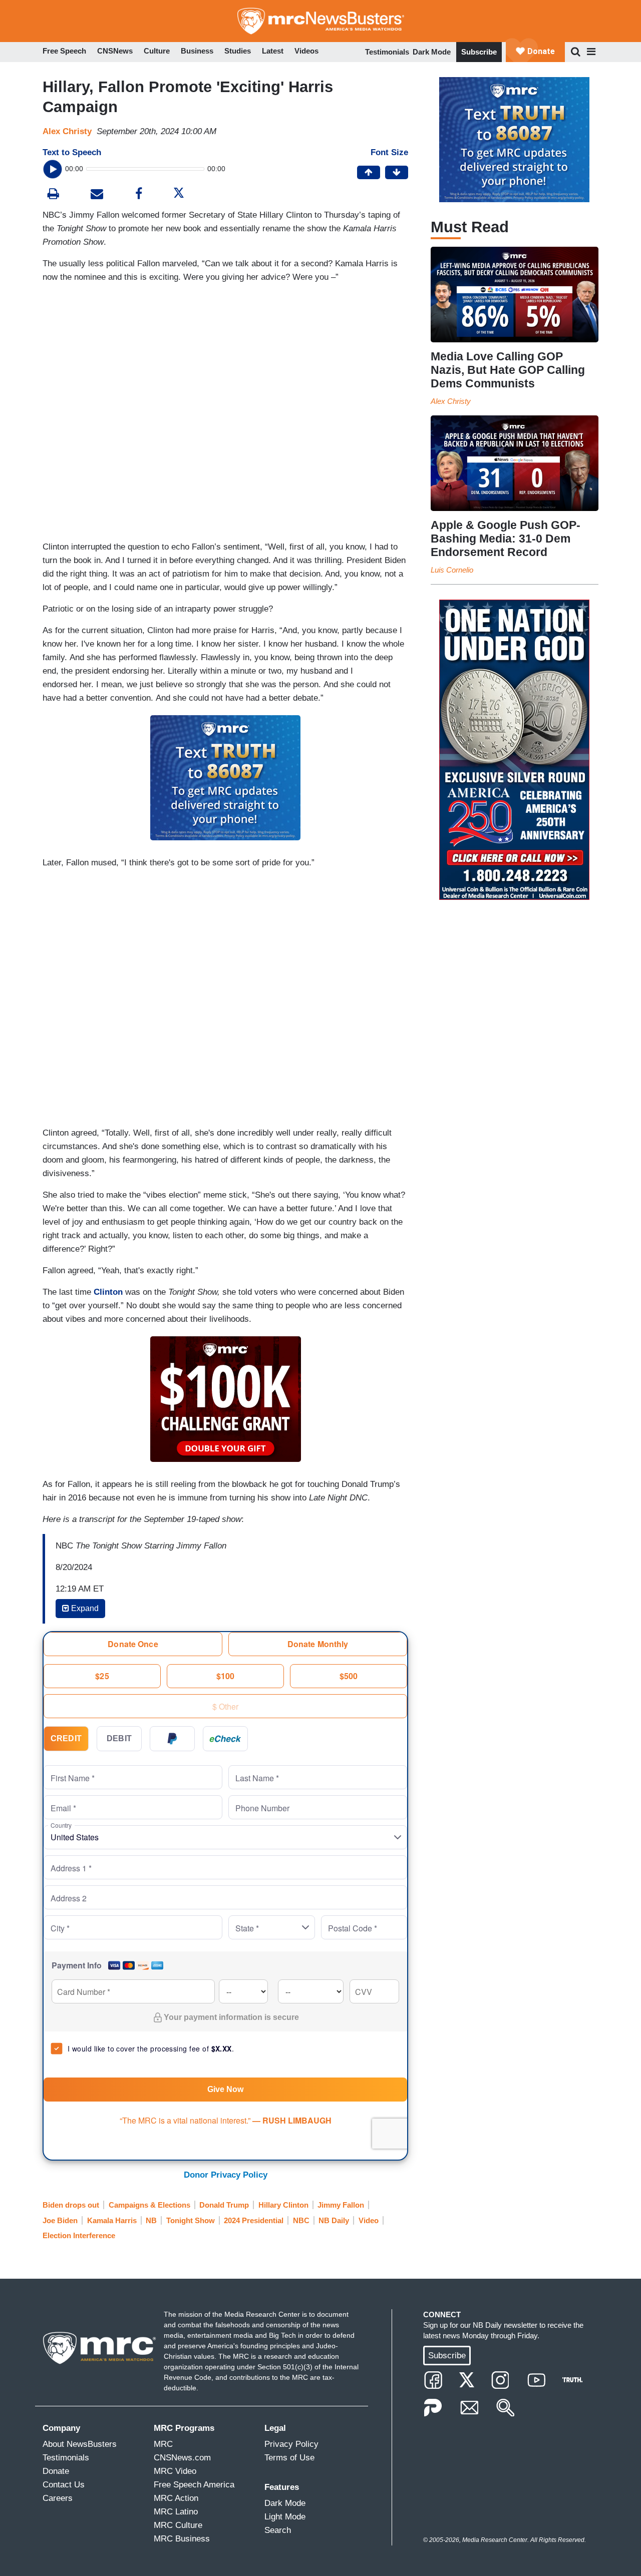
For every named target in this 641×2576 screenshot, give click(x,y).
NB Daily (334, 2220)
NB (151, 2220)
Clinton (108, 1292)
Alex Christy (67, 131)
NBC (301, 2220)
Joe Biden (60, 2220)
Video (369, 2220)
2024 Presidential (254, 2220)
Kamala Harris (112, 2220)
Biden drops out (71, 2205)
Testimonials (387, 52)
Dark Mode (432, 52)
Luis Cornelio (452, 570)
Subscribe (479, 52)
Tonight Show (191, 2220)
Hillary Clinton (283, 2205)
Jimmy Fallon (341, 2205)
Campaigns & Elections (149, 2205)
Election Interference (79, 2235)
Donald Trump (224, 2205)
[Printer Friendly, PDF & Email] (97, 195)
